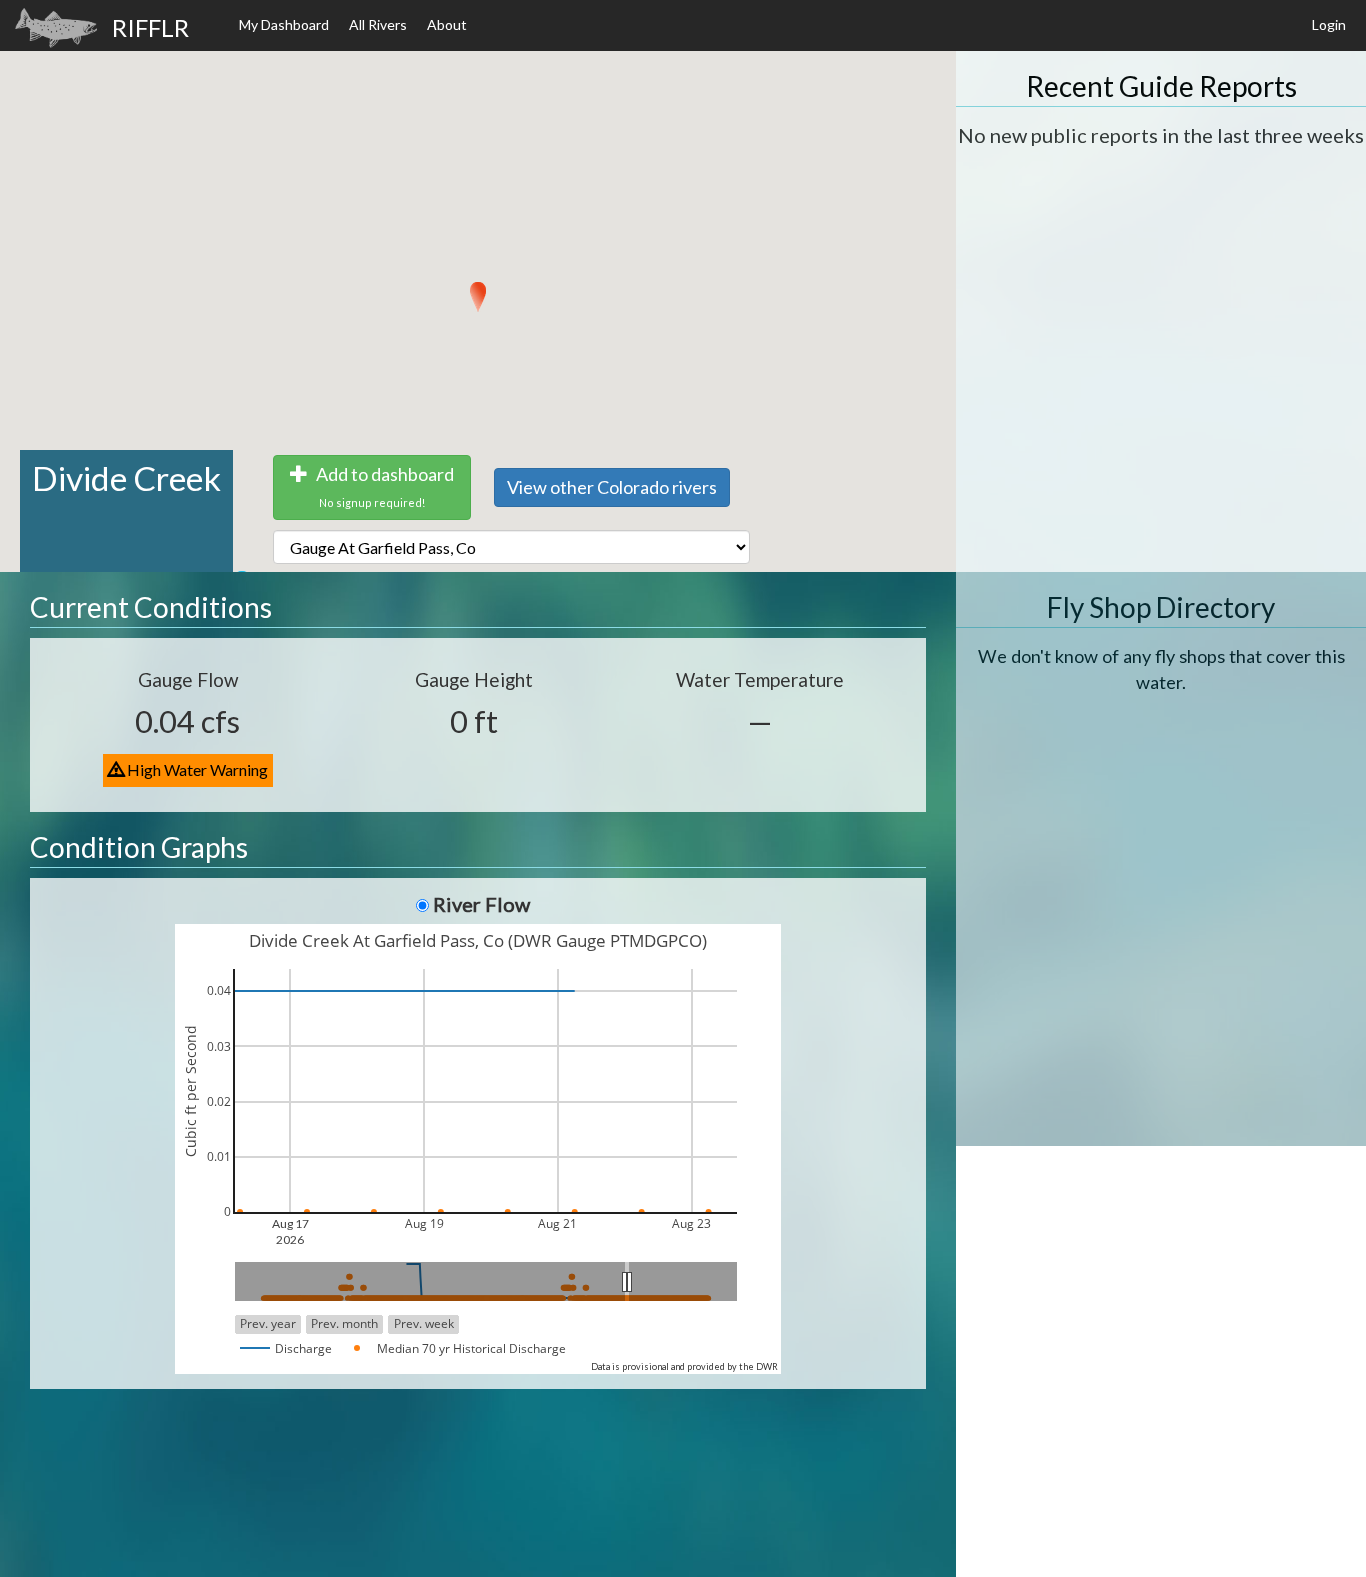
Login (1329, 24)
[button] (478, 297)
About (447, 24)
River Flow (481, 904)
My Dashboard (284, 24)
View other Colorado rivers (612, 487)
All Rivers (378, 24)
